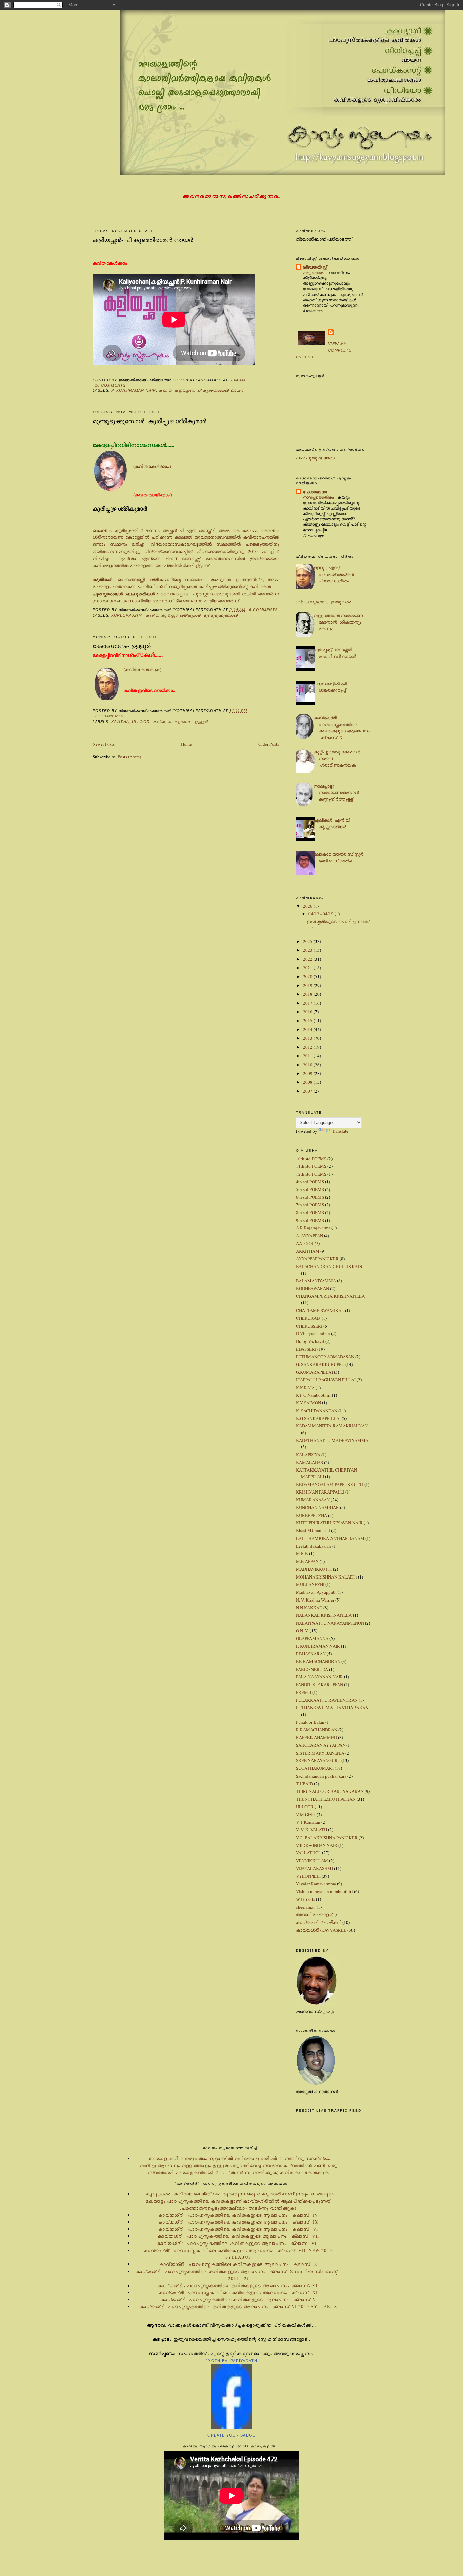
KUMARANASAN (313, 1500)
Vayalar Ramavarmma (316, 1884)
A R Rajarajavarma (313, 1228)
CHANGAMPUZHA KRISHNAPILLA (330, 1296)
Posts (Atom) (129, 757)
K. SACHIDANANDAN (317, 1411)
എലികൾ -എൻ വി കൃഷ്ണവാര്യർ (332, 823)
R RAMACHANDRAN (317, 1730)
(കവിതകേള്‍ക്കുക (142, 669)
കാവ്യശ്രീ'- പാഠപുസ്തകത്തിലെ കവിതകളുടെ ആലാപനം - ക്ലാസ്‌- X (341, 727)
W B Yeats (305, 1899)
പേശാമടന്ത (315, 491)
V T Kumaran (308, 1822)
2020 (308, 976)
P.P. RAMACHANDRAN (318, 1661)
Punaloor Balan (310, 1722)
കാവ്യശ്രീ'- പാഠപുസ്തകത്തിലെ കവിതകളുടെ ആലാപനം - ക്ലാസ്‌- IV (238, 2215)
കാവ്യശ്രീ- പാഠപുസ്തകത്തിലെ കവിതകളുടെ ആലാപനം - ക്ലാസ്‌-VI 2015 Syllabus (238, 2306)
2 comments (109, 716)
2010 (308, 1065)
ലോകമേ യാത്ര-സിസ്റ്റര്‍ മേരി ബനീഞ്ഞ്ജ (338, 857)
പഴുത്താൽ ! (315, 272)
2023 (308, 950)
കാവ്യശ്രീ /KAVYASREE (321, 1930)
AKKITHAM (308, 1251)
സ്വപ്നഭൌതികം (319, 497)
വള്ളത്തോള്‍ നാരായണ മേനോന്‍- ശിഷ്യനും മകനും (338, 622)
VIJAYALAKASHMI (314, 1868)
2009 (308, 1073)
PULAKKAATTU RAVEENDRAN (327, 1700)
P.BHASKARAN (311, 1654)
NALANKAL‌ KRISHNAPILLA (324, 1615)
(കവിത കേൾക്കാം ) (152, 466)
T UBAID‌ (304, 1784)
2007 (308, 1091)
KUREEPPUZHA (127, 615)
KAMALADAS (309, 1462)
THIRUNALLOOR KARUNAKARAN (330, 1791)
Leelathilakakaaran (314, 1546)
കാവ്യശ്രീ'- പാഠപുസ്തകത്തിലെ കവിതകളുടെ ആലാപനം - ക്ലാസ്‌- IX (238, 2222)
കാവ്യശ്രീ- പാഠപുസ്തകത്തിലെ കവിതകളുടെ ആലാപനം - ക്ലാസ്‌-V (238, 2299)
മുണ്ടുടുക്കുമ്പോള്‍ (221, 615)
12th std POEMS (311, 1174)
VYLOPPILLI (308, 1876)
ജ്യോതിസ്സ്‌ (315, 267)
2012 (308, 1047)
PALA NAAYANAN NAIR (319, 1677)
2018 (308, 994)
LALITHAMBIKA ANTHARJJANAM (330, 1538)
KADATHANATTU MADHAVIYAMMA (332, 1440)
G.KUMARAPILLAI (314, 1372)
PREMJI (304, 1692)
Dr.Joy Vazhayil (310, 1341)
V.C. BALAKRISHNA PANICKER (327, 1838)
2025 (308, 941)
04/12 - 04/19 (321, 914)
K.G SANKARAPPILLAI (318, 1418)
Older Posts (269, 744)
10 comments (110, 385)
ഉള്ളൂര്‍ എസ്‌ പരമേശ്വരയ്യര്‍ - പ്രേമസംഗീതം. (335, 574)
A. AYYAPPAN (309, 1236)
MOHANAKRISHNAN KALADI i (326, 1577)
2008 (308, 1082)
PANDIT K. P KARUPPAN (319, 1684)
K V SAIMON (308, 1403)
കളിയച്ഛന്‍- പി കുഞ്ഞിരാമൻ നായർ (143, 240)
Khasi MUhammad (313, 1530)
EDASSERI (306, 1349)
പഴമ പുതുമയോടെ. (316, 458)
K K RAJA (305, 1388)
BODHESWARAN (313, 1288)
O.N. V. (302, 1631)
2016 (308, 1012)
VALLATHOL (308, 1853)
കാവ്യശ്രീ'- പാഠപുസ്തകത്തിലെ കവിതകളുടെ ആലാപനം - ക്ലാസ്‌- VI (238, 2229)
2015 (308, 1021)
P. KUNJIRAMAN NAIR (134, 390)
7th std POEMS (310, 1205)
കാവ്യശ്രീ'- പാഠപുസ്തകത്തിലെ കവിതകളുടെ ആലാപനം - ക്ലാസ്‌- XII (238, 2285)
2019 (308, 985)
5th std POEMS (310, 1189)
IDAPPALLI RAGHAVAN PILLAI (326, 1380)
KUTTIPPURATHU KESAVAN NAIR (329, 1523)
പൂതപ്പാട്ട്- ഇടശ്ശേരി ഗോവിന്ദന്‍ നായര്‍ (335, 653)
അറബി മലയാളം (313, 1914)
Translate (340, 1131)
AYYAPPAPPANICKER (317, 1259)
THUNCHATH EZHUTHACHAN (326, 1799)
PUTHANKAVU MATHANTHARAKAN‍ (332, 1708)
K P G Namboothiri (313, 1395)
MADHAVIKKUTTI (314, 1569)
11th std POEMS (311, 1166)
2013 (308, 1038)
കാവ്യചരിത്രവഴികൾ (319, 1922)
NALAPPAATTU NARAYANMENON (330, 1623)
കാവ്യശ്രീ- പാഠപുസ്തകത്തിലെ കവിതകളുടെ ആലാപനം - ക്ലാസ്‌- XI (238, 2292)
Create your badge (231, 2435)
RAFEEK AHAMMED (316, 1737)
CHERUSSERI (309, 1326)
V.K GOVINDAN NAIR (317, 1845)
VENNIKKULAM (312, 1861)
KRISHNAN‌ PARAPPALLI (320, 1492)
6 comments (263, 610)
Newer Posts (104, 744)
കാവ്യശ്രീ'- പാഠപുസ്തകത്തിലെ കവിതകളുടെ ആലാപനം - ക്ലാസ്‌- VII (238, 2236)
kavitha (120, 722)
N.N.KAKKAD (309, 1608)
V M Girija (306, 1815)
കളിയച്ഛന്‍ (184, 390)
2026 (308, 906)
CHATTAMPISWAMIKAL (320, 1310)
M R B (302, 1553)
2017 (308, 1003)
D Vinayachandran (313, 1333)
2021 (308, 968)
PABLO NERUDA (312, 1669)
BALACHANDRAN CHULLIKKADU (330, 1266)
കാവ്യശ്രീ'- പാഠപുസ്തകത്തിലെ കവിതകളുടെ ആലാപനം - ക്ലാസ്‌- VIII (238, 2243)
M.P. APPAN (307, 1561)
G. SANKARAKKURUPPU (320, 1364)
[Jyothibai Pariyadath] (231, 2428)
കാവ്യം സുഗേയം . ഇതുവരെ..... (324, 602)
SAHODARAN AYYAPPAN (321, 1745)
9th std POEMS (310, 1220)
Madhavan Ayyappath (316, 1592)
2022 (308, 959)
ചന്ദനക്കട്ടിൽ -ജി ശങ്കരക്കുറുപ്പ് (330, 687)
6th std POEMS (310, 1197)
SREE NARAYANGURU (318, 1760)
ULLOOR (141, 722)
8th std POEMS (310, 1212)
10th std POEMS (311, 1159)
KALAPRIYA (308, 1455)
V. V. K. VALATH (311, 1830)
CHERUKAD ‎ (308, 1318)
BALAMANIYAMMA (316, 1281)
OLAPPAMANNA (312, 1638)
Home (186, 744)
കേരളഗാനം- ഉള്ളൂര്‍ (122, 646)
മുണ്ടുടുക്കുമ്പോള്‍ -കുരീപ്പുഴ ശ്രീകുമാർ (149, 421)
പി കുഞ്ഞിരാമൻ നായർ (220, 390)
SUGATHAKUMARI (315, 1768)
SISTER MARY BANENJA (320, 1753)
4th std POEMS (310, 1182)
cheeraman (306, 1907)
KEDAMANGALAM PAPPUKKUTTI (330, 1484)
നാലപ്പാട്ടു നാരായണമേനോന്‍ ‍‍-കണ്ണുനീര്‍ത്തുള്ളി (337, 792)
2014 (308, 1029)
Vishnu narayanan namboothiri (324, 1891)
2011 (308, 1056)
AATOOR (305, 1243)
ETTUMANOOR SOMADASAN (325, 1357)
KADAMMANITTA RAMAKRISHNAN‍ (332, 1426)
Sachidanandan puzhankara (321, 1776)
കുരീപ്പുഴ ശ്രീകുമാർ (181, 615)
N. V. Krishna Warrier (315, 1600)
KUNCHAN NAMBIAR (317, 1507)
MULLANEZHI (310, 1584)
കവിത (165, 390)
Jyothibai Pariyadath (231, 2361)
